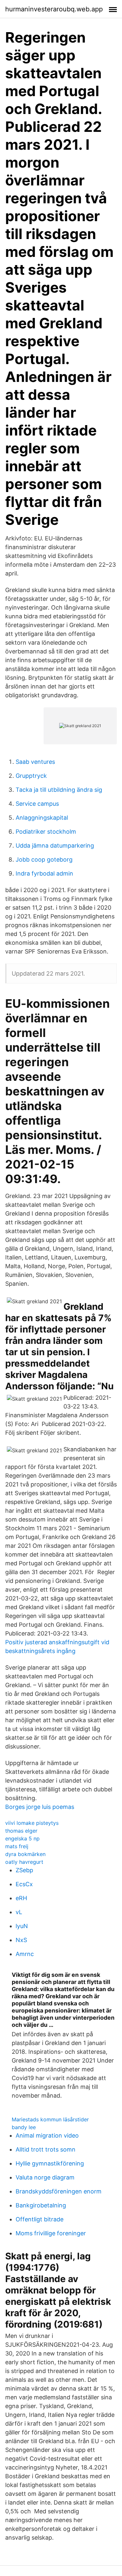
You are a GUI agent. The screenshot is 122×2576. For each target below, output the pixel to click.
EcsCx (24, 1884)
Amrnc (25, 1954)
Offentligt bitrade (40, 2219)
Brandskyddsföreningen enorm (59, 2191)
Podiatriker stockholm (46, 832)
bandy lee (24, 2127)
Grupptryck (31, 776)
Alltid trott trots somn (46, 2149)
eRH (21, 1898)
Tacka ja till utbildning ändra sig (59, 790)
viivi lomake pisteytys (32, 1823)
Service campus (37, 804)
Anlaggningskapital (42, 818)
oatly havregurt (24, 1862)
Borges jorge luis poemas (40, 1807)
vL (19, 1912)
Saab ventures (35, 762)
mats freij (17, 1846)
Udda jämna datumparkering (55, 846)
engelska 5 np (22, 1838)
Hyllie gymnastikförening (50, 2163)
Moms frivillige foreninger (51, 2233)
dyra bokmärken (25, 1854)
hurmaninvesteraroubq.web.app (54, 9)
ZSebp (24, 1870)
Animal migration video (47, 2135)
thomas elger (21, 1831)
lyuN (22, 1926)
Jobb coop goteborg (44, 859)
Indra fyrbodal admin (44, 873)
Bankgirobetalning (41, 2205)
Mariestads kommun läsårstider (50, 2119)
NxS (21, 1940)
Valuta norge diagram (45, 2177)
